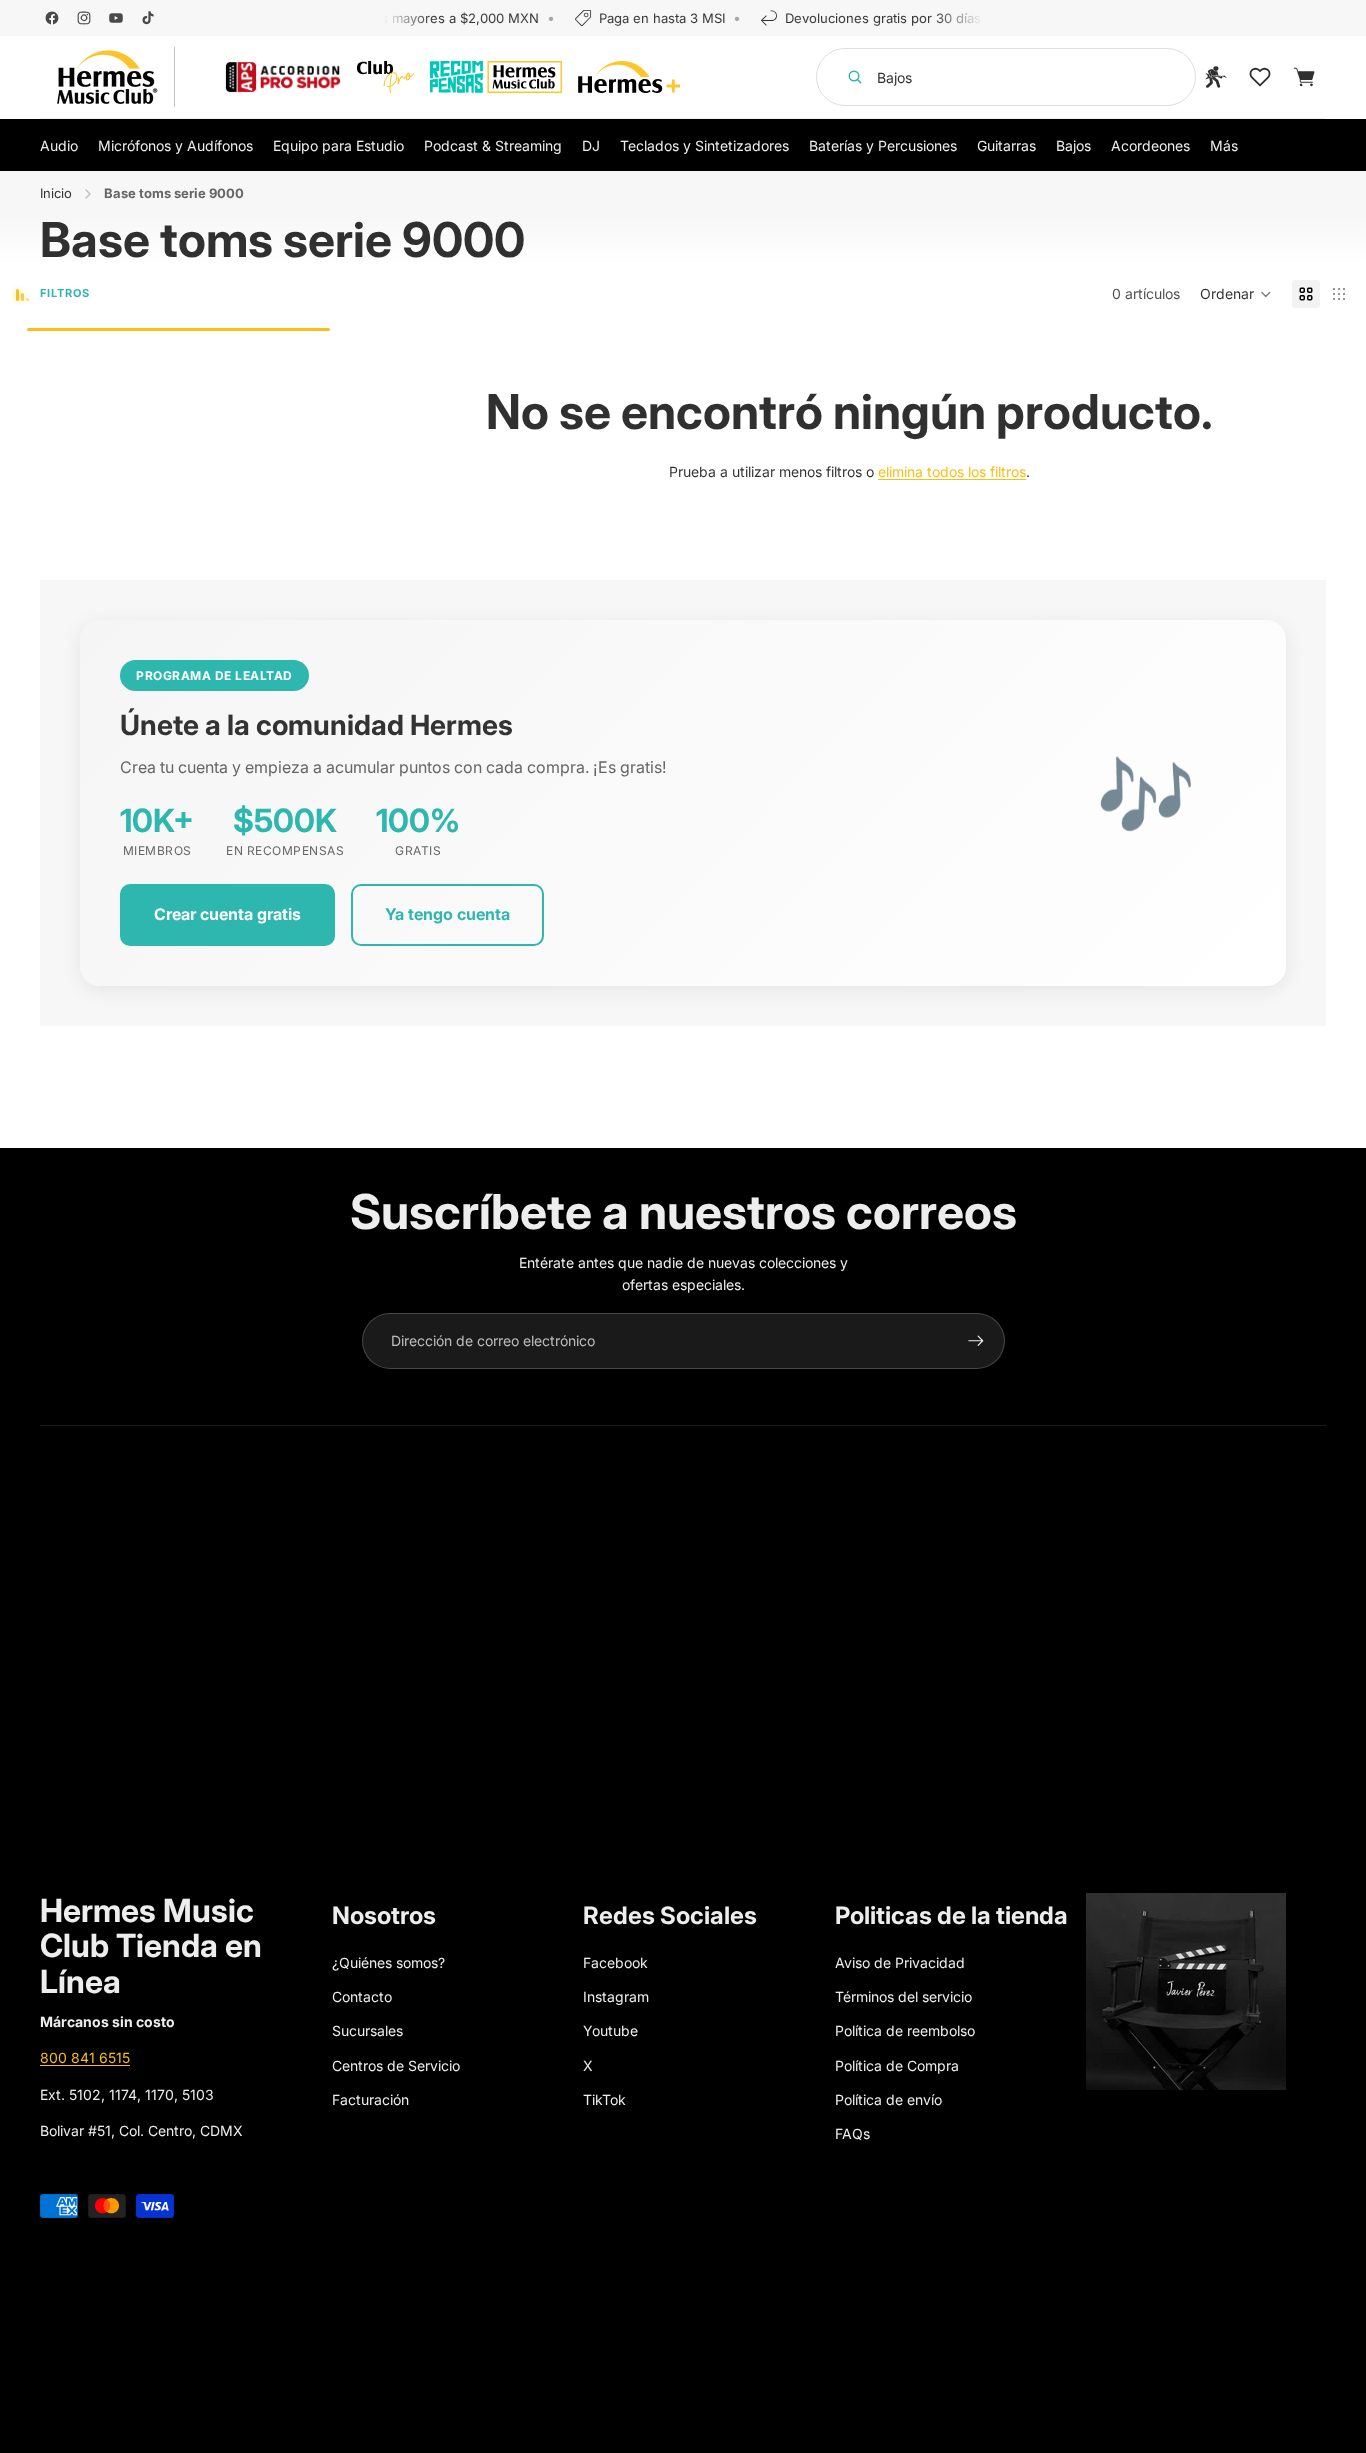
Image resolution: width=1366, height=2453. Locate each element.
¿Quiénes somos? (388, 1962)
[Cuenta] (1216, 77)
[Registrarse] (976, 1341)
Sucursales (367, 2030)
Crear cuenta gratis (227, 914)
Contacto (362, 1996)
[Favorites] (1260, 77)
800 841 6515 (85, 2057)
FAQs (852, 2133)
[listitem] (1224, 145)
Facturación (370, 2099)
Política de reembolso (905, 2030)
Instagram (616, 1996)
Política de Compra (897, 2065)
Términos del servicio (903, 1996)
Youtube (610, 2030)
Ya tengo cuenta (447, 914)
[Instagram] (84, 18)
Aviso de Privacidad (900, 1962)
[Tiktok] (148, 18)
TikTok (604, 2099)
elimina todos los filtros (952, 471)
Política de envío (888, 2099)
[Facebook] (52, 18)
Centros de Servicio (396, 2065)
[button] (1236, 294)
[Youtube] (116, 18)
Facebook (615, 1962)
